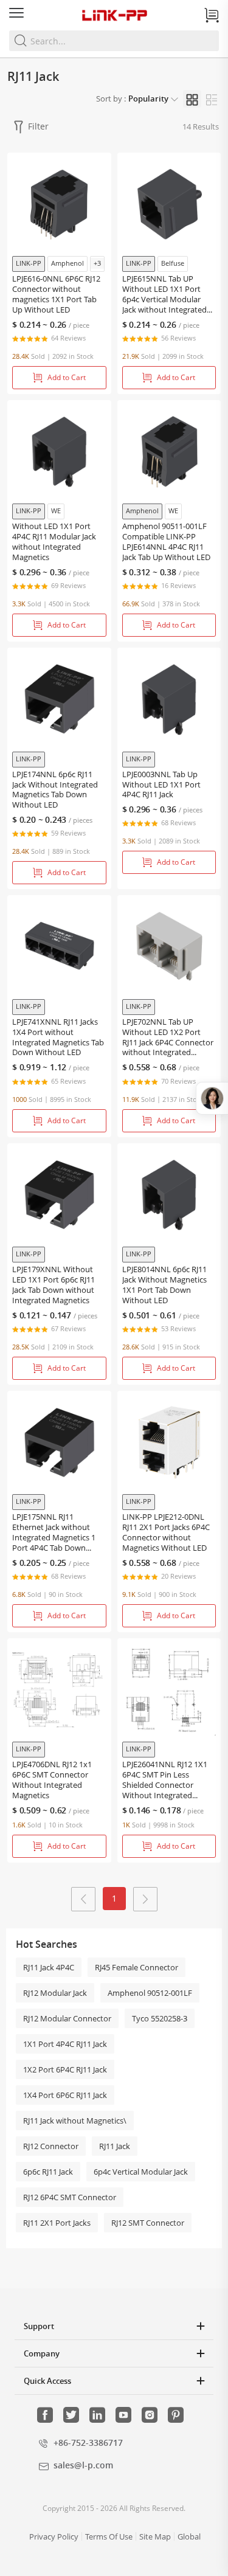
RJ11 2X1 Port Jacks (57, 2223)
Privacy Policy (54, 2536)
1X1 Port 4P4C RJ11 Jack (65, 2044)
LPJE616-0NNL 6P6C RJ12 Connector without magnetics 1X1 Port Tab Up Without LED (56, 294)
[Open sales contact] (212, 1098)
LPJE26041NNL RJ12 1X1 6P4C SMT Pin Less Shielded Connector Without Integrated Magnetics (165, 1785)
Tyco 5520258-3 (160, 2018)
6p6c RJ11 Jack (48, 2172)
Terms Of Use (109, 2536)
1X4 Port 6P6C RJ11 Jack (65, 2095)
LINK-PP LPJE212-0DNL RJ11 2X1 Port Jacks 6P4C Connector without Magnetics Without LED (166, 1532)
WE (56, 511)
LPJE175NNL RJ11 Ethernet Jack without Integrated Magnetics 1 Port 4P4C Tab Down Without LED (54, 1538)
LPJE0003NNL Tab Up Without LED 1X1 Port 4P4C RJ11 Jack (161, 785)
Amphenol (67, 263)
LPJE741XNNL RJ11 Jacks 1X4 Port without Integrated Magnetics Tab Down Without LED (58, 1037)
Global (189, 2536)
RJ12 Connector (51, 2146)
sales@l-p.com (83, 2465)
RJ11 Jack (115, 2146)
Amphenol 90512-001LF (150, 1993)
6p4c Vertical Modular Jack (141, 2172)
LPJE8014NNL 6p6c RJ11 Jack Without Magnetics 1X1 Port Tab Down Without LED (164, 1285)
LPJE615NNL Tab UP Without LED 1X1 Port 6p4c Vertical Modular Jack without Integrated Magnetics (164, 299)
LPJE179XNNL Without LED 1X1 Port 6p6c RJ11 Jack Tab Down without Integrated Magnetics (54, 1285)
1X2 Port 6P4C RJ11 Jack (65, 2069)
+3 (97, 263)
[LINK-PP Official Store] (114, 15)
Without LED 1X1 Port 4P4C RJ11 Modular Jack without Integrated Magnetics (54, 542)
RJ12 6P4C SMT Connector (70, 2197)
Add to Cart (67, 377)
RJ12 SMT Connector (148, 2223)
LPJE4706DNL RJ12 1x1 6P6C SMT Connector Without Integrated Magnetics (52, 1780)
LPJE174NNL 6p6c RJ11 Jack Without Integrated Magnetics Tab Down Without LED (55, 790)
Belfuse (173, 263)
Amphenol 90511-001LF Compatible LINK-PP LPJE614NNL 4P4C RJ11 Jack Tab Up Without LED (166, 542)
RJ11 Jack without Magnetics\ (75, 2121)
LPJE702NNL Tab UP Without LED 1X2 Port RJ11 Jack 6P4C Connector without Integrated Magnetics (168, 1043)
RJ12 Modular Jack (55, 1993)
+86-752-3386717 (88, 2443)
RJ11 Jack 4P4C (49, 1967)
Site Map (155, 2536)
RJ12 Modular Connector (67, 2018)
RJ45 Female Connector (136, 1967)
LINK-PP (29, 263)
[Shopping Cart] (212, 15)
